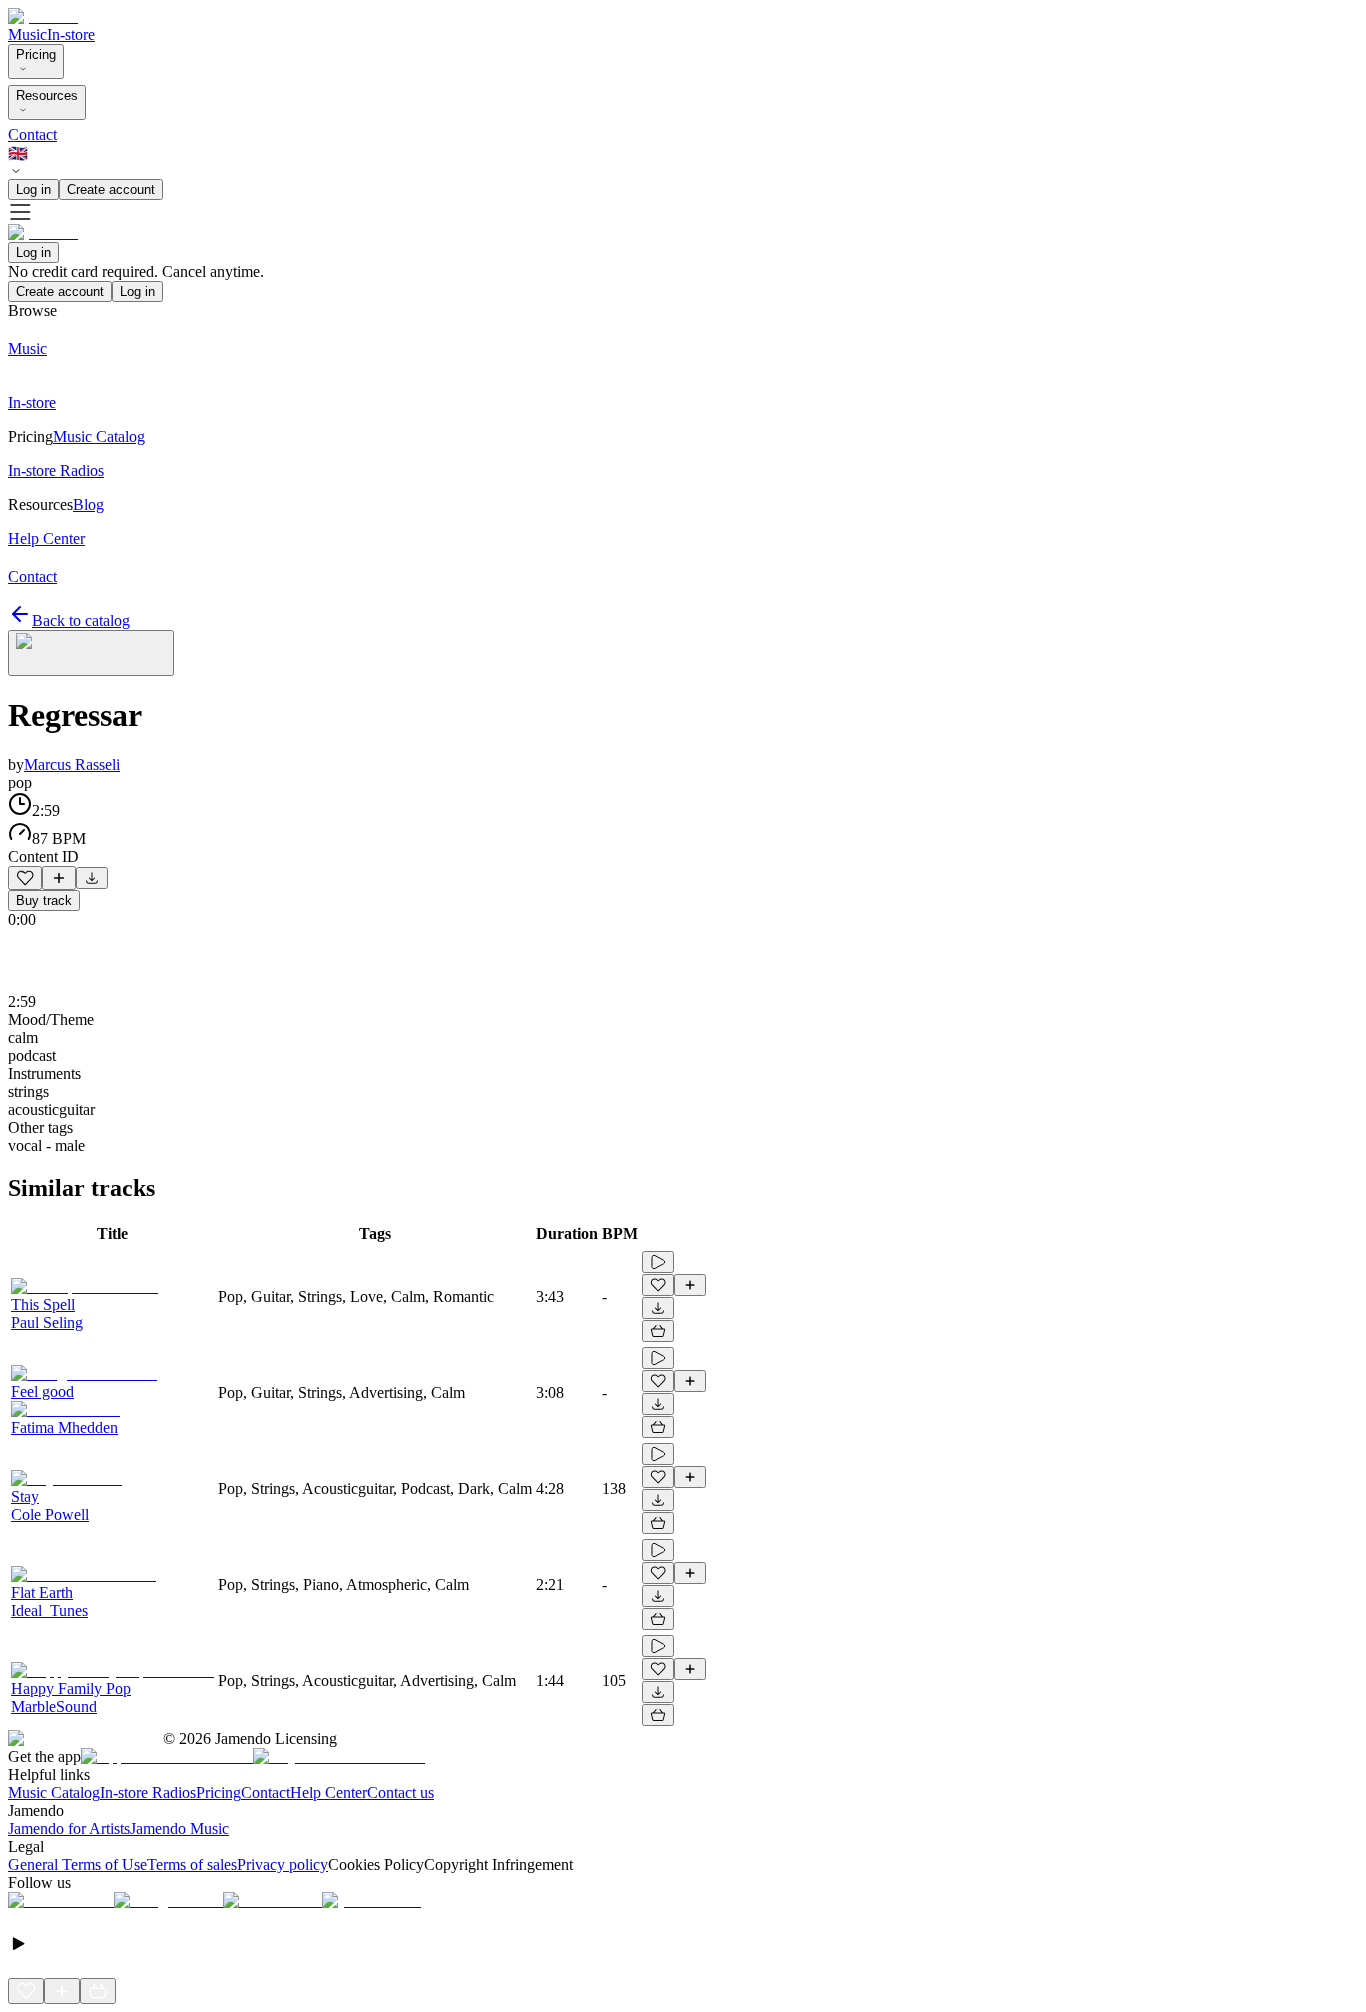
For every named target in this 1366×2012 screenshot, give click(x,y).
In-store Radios (148, 1792)
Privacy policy (282, 1864)
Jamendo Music (179, 1828)
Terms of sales (192, 1864)
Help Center (328, 1792)
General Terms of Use (77, 1864)
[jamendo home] (43, 16)
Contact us (400, 1792)
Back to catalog (81, 620)
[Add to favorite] (25, 878)
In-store (71, 34)
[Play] (91, 653)
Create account (111, 189)
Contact (32, 134)
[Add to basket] (658, 1331)
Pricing (36, 54)
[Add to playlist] (59, 878)
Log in (33, 189)
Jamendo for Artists (69, 1828)
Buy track (44, 900)
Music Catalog (54, 1792)
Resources (47, 95)
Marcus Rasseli (72, 764)
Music (27, 34)
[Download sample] (92, 878)
